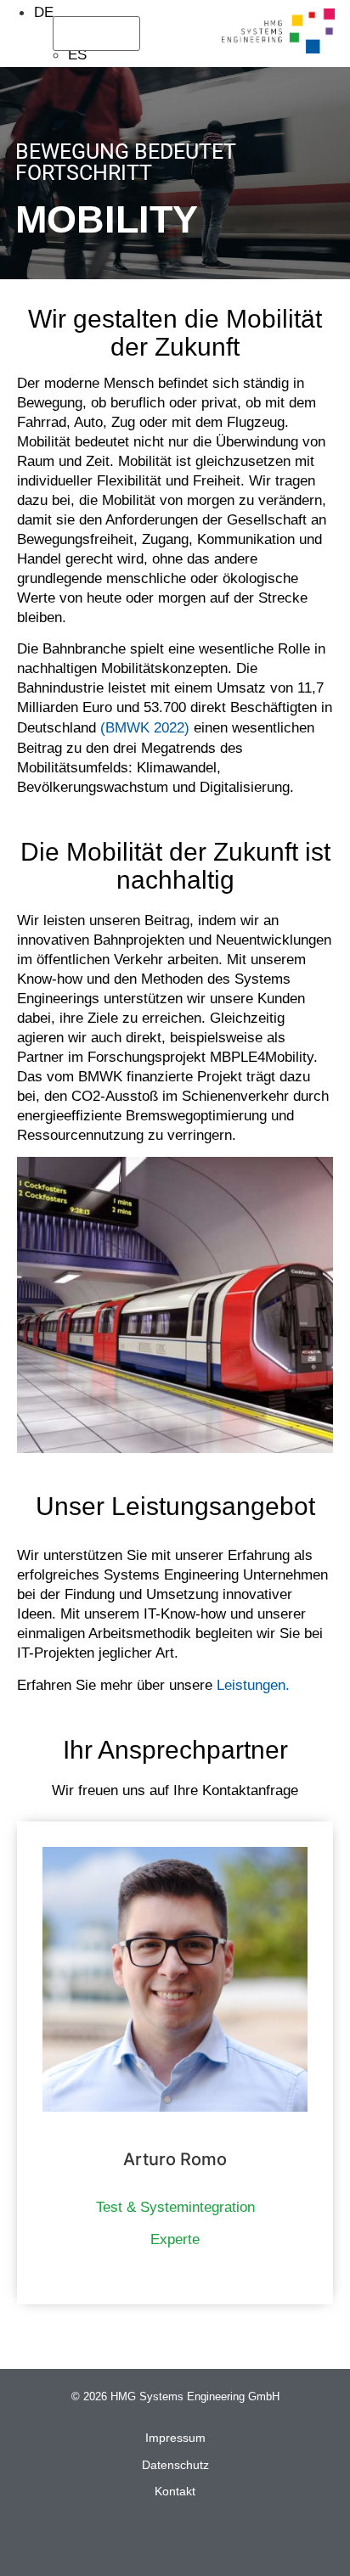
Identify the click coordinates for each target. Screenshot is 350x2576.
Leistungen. (253, 1685)
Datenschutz (175, 2465)
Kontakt (175, 2491)
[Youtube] (214, 2534)
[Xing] (163, 2534)
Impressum (175, 2438)
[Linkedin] (137, 2534)
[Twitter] (188, 2534)
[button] (153, 34)
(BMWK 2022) (145, 728)
